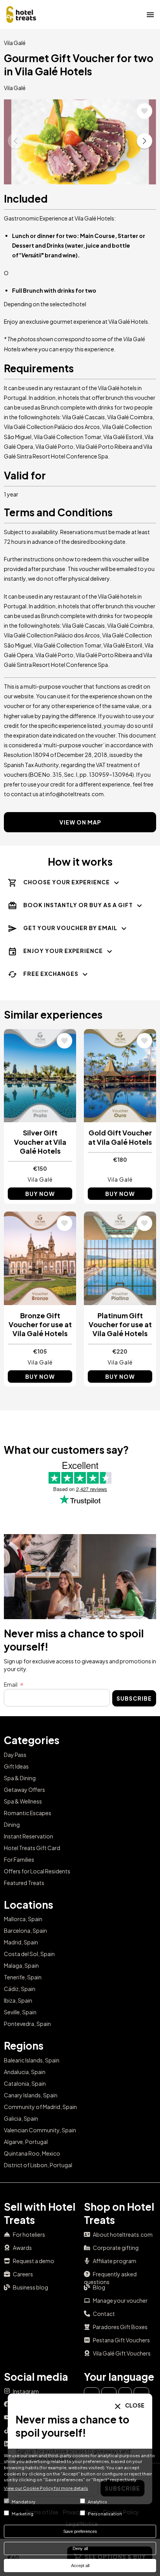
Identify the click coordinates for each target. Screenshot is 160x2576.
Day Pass (15, 1755)
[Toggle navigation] (150, 14)
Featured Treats (24, 1883)
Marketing (23, 2514)
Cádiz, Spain (20, 1989)
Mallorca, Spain (23, 1919)
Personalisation (105, 2514)
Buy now (40, 1194)
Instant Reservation (29, 1836)
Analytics (97, 2501)
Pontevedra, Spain (27, 2024)
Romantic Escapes (28, 1813)
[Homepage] (21, 14)
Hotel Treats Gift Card (32, 1848)
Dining (12, 1824)
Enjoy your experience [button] (63, 951)
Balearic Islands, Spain (32, 2060)
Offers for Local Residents (37, 1871)
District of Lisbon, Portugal (38, 2165)
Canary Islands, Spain (31, 2095)
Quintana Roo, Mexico (32, 2153)
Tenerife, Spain (23, 1977)
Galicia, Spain (21, 2118)
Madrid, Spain (21, 1942)
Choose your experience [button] (67, 882)
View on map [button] (80, 822)
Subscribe (134, 1698)
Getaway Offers (24, 1790)
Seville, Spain (20, 2012)
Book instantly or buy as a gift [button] (78, 905)
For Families (19, 1859)
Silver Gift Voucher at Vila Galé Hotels (40, 1142)
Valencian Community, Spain (40, 2130)
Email (11, 1684)
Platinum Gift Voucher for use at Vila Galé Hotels (120, 1324)
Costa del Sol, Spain (29, 1954)
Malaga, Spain (21, 1965)
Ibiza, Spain (18, 2000)
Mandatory (23, 2501)
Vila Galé (15, 43)
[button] (144, 141)
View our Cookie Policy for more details (46, 2488)
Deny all (80, 2548)
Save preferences (80, 2531)
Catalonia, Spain (25, 2083)
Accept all (80, 2566)
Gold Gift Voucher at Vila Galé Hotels (120, 1137)
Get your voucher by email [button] (70, 928)
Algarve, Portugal (26, 2142)
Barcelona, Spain (25, 1930)
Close (134, 2405)
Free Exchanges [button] (51, 974)
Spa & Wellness (23, 1801)
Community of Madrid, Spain (40, 2107)
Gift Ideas (16, 1766)
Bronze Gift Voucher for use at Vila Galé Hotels (40, 1324)
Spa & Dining (20, 1778)
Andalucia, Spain (25, 2072)
